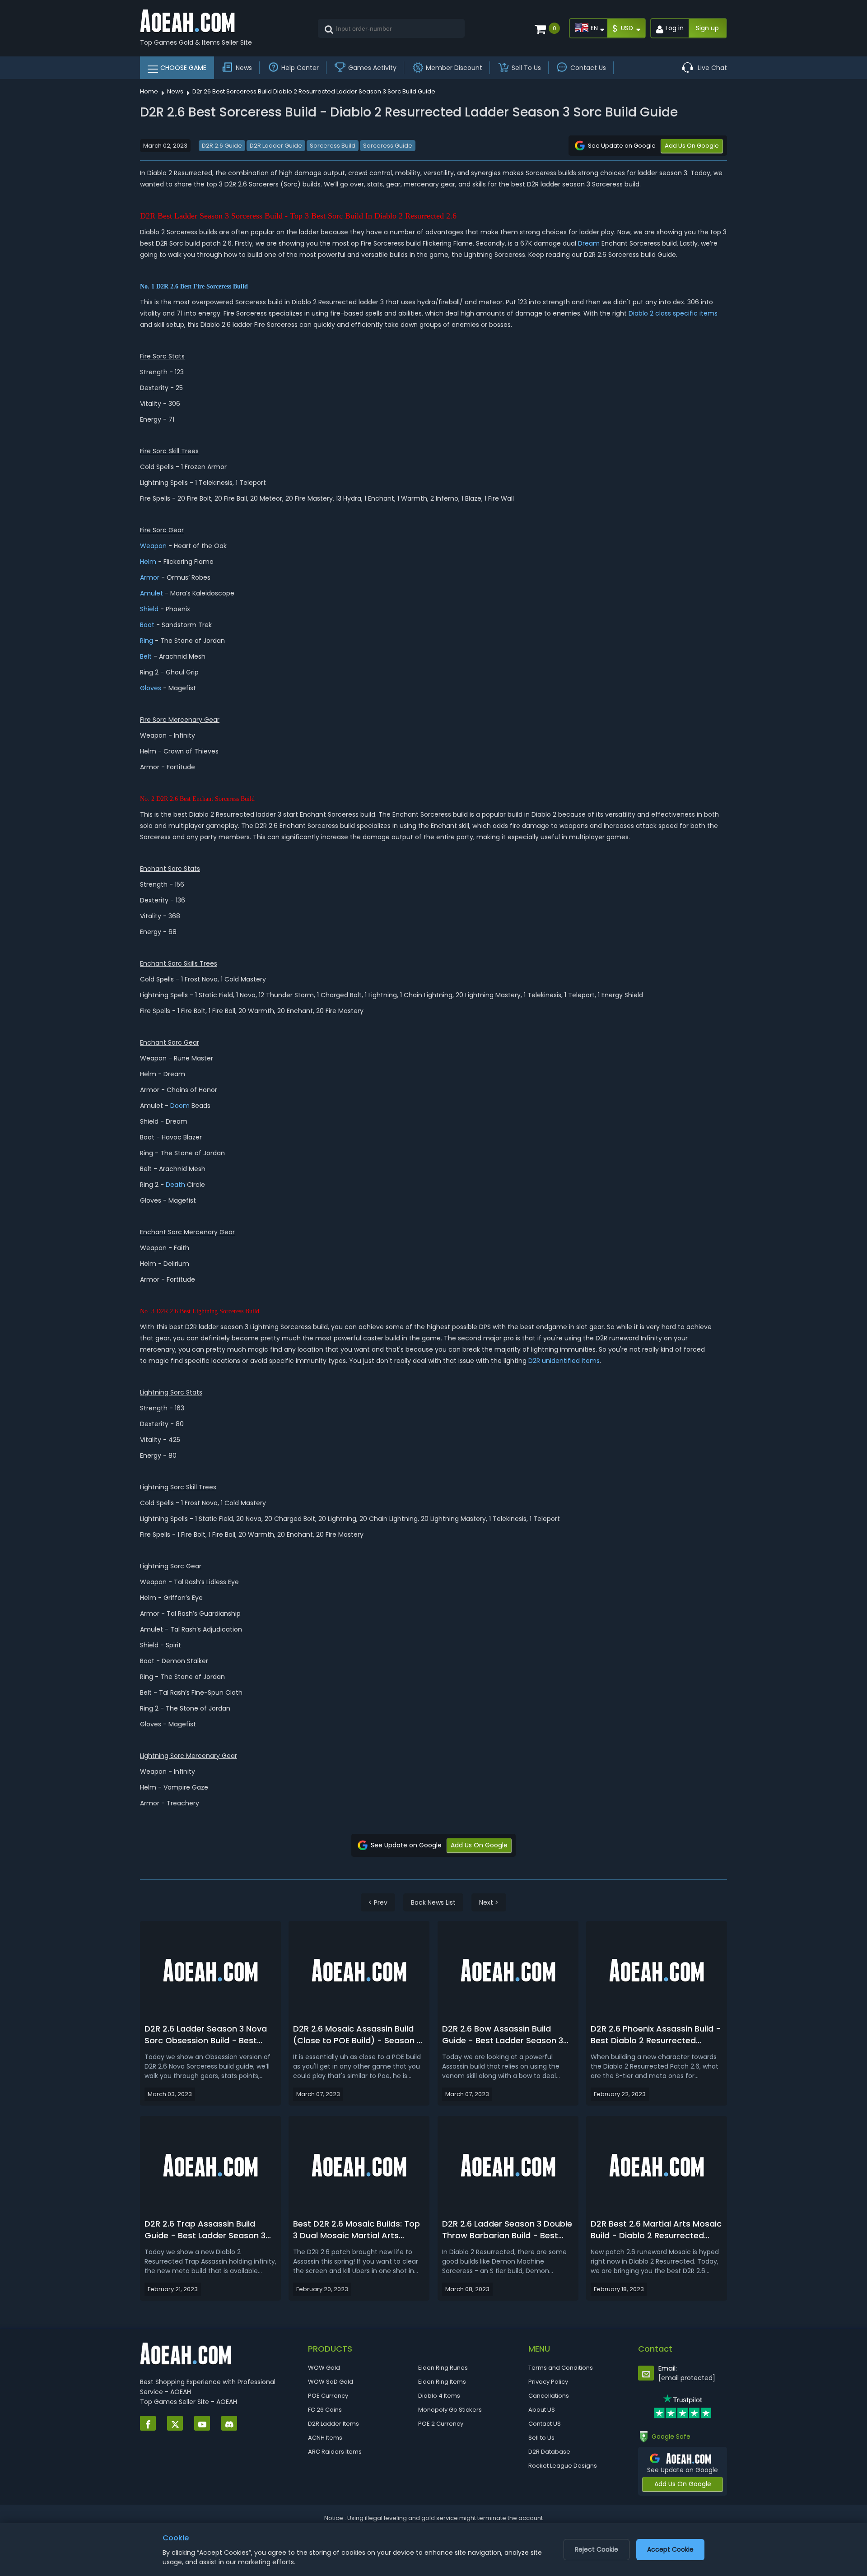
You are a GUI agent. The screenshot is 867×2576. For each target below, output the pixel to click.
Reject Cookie (597, 2549)
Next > (489, 1902)
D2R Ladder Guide (276, 146)
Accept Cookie (670, 2549)
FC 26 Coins (325, 2410)
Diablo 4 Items (439, 2396)
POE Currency (328, 2396)
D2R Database (549, 2452)
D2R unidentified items (564, 1361)
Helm (148, 562)
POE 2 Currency (441, 2424)
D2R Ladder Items (333, 2424)
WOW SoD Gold (331, 2382)
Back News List (433, 1902)
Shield (149, 609)
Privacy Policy (548, 2382)
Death (175, 1185)
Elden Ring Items (442, 2382)
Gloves (151, 688)
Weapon (153, 546)
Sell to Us (541, 2438)
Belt (146, 656)
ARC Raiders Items (335, 2452)
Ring (147, 641)
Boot (147, 625)
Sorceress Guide (388, 146)
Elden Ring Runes (443, 2368)
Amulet (151, 593)
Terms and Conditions (561, 2368)
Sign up (707, 28)
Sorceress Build (333, 146)
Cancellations (549, 2396)
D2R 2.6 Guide (222, 146)
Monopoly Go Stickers (450, 2410)
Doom (180, 1106)
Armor (150, 577)
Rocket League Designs (563, 2466)
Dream (589, 243)
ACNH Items (325, 2438)
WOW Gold (324, 2368)
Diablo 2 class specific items (673, 313)
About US (542, 2410)
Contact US (545, 2424)
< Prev (378, 1902)
